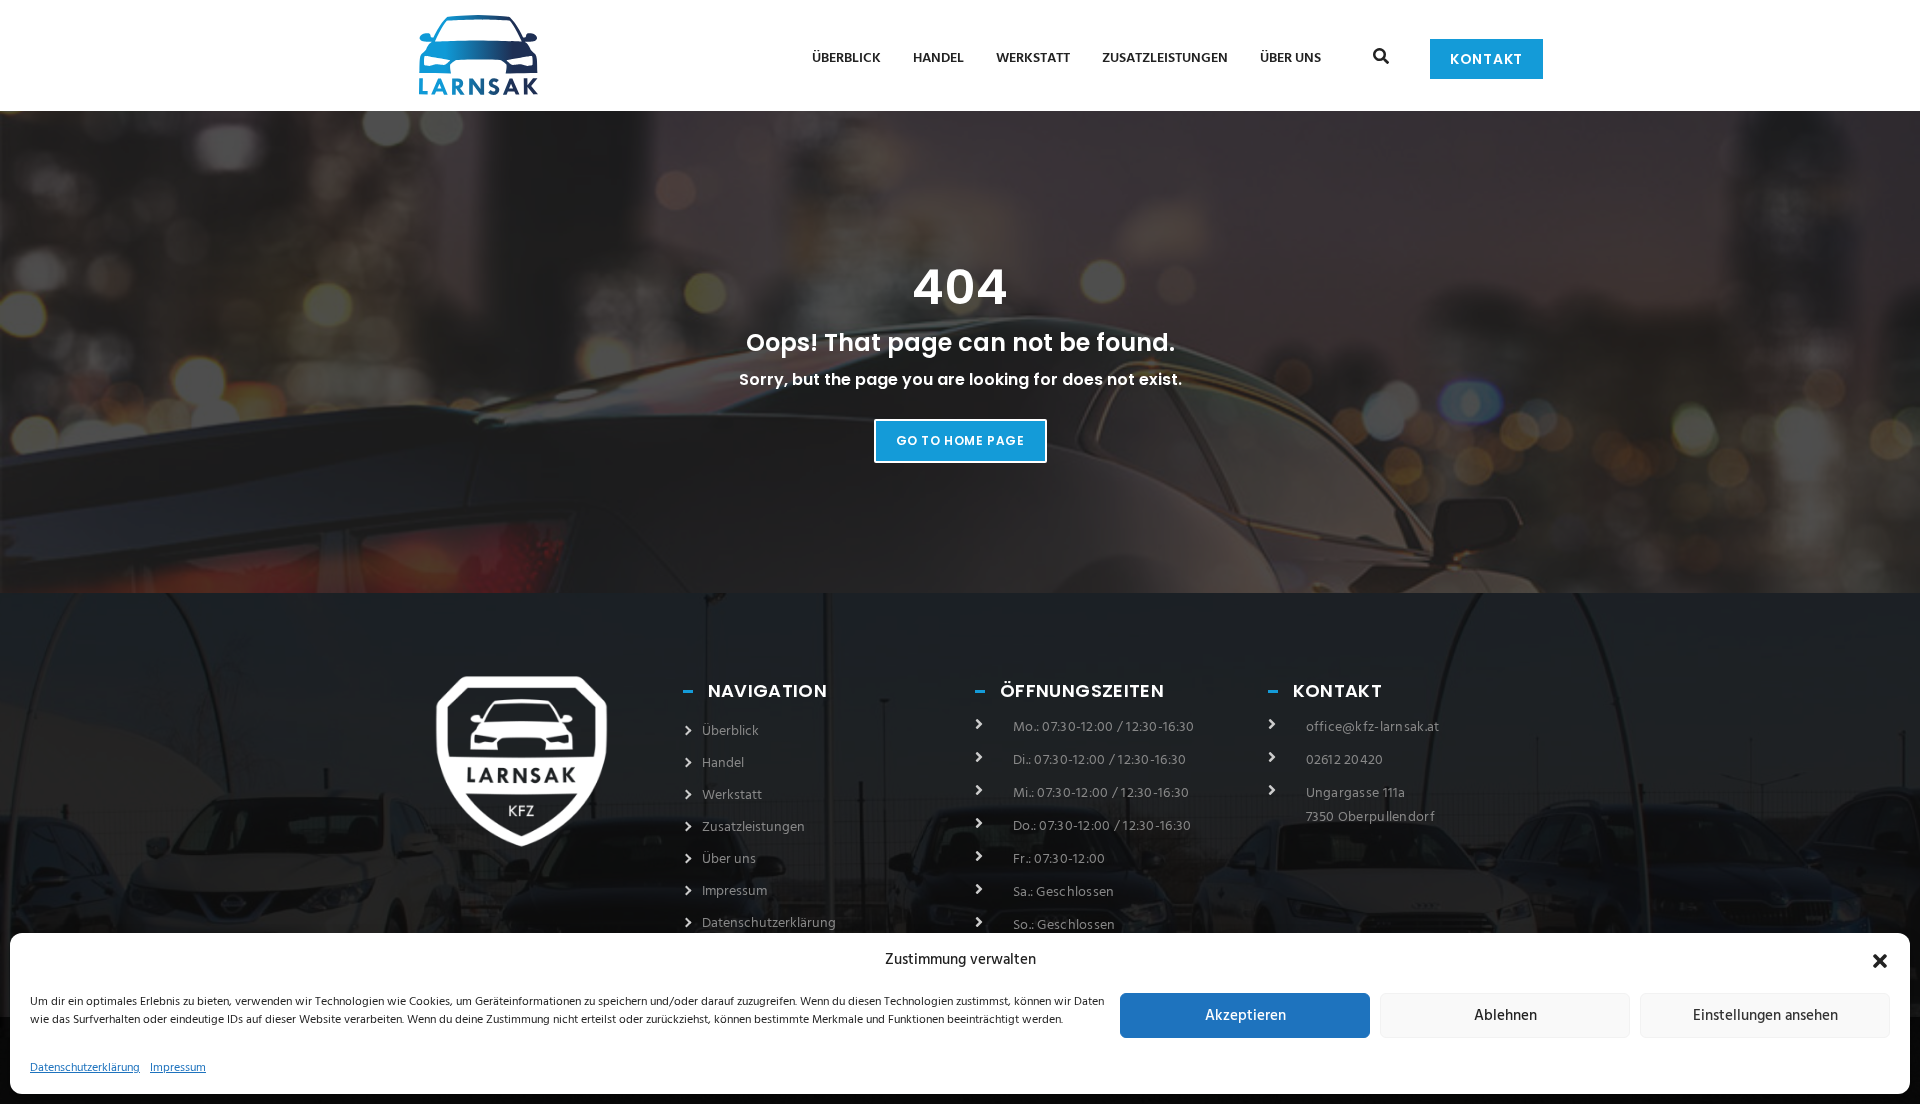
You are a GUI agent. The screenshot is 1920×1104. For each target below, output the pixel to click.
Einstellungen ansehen (1765, 1016)
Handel (938, 58)
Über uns (1290, 58)
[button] (1880, 961)
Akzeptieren (1245, 1016)
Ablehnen (1505, 1016)
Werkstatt (1033, 58)
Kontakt (1486, 59)
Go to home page (960, 440)
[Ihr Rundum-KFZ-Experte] (456, 53)
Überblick (846, 58)
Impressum (178, 1068)
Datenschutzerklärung (85, 1068)
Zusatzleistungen (1165, 58)
